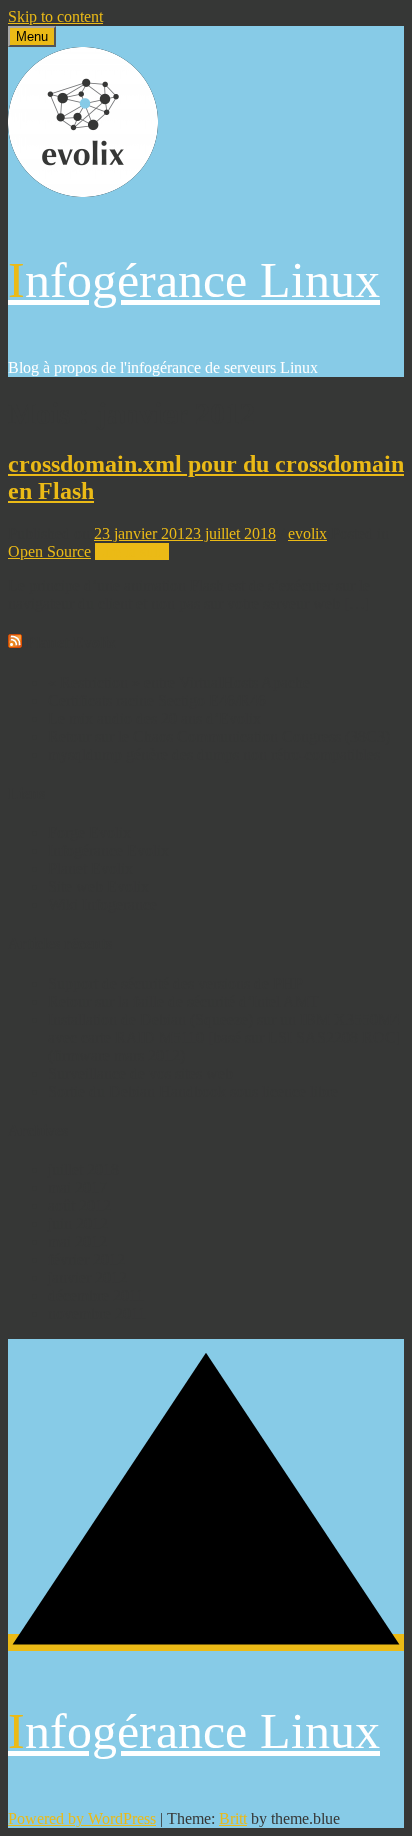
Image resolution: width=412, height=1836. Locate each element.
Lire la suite (132, 551)
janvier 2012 (87, 1277)
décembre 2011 (96, 1295)
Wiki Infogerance (102, 904)
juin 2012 (78, 1223)
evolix (307, 533)
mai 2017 (77, 1187)
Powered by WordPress (82, 1818)
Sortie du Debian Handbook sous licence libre (193, 1091)
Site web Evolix (98, 886)
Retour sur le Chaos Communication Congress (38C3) (219, 736)
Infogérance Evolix (108, 850)
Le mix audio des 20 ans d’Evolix (154, 718)
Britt (233, 1818)
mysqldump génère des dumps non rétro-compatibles (214, 754)
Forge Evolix (89, 832)
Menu (32, 36)
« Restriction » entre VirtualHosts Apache (179, 682)
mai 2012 (77, 1241)
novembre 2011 (97, 1313)
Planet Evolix (71, 642)
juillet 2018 (83, 1169)
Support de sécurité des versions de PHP (175, 983)
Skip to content (55, 16)
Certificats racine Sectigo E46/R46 (157, 700)
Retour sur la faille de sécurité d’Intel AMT (183, 1001)
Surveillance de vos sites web (140, 1073)
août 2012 (79, 1205)
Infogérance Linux (194, 280)
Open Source (49, 551)
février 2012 (86, 1259)
